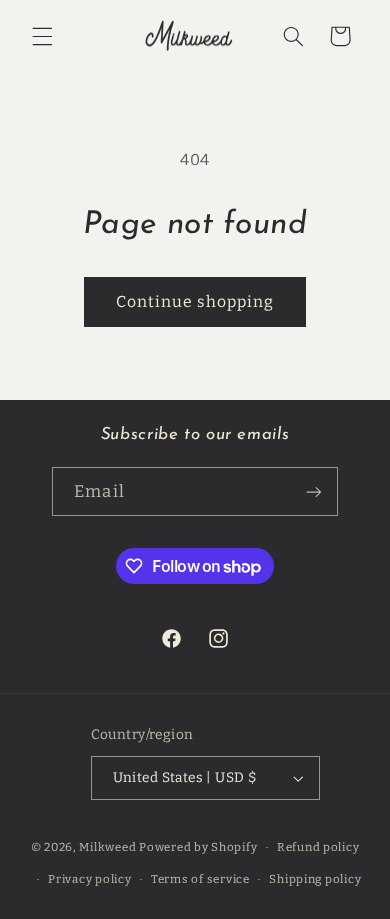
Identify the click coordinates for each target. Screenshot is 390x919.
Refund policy (318, 847)
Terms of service (200, 879)
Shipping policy (315, 879)
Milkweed (107, 847)
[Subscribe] (313, 491)
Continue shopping (195, 301)
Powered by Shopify (198, 847)
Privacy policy (89, 879)
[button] (42, 36)
